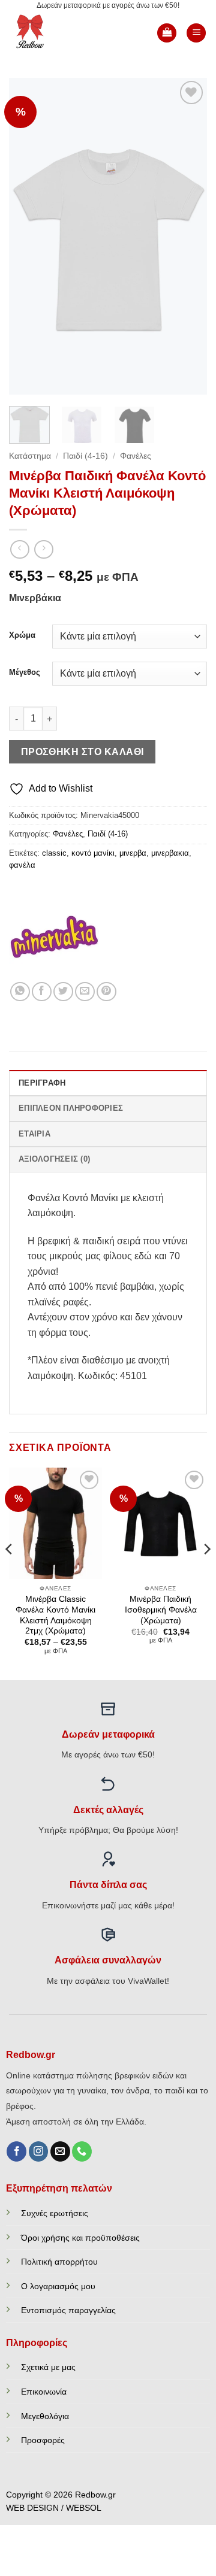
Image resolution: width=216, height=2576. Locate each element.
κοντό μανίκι (93, 853)
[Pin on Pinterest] (106, 992)
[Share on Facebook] (42, 992)
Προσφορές (43, 2440)
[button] (167, 33)
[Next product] (19, 549)
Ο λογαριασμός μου (58, 2286)
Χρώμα (22, 635)
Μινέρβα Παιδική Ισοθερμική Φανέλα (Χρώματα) (161, 1610)
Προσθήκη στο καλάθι (82, 752)
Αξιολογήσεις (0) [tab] (54, 1159)
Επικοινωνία (44, 2392)
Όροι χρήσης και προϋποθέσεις (80, 2238)
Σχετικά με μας (48, 2367)
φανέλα (22, 865)
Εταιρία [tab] (34, 1134)
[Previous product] (43, 549)
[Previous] (28, 236)
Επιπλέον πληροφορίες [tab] (71, 1108)
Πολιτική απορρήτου (59, 2262)
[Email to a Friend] (85, 992)
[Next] (188, 236)
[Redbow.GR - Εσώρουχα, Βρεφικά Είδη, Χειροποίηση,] (49, 33)
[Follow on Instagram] (39, 2151)
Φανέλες (136, 456)
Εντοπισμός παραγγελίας (68, 2310)
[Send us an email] (60, 2151)
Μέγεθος (25, 672)
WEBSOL (84, 2508)
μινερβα (133, 853)
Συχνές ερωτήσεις (55, 2213)
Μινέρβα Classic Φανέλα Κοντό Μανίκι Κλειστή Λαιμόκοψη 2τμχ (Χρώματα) (55, 1615)
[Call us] (82, 2151)
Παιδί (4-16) (85, 456)
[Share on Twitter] (63, 992)
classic (54, 853)
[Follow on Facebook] (16, 2151)
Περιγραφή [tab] (42, 1083)
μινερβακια (170, 853)
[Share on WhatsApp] (20, 992)
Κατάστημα (30, 456)
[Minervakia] (54, 937)
